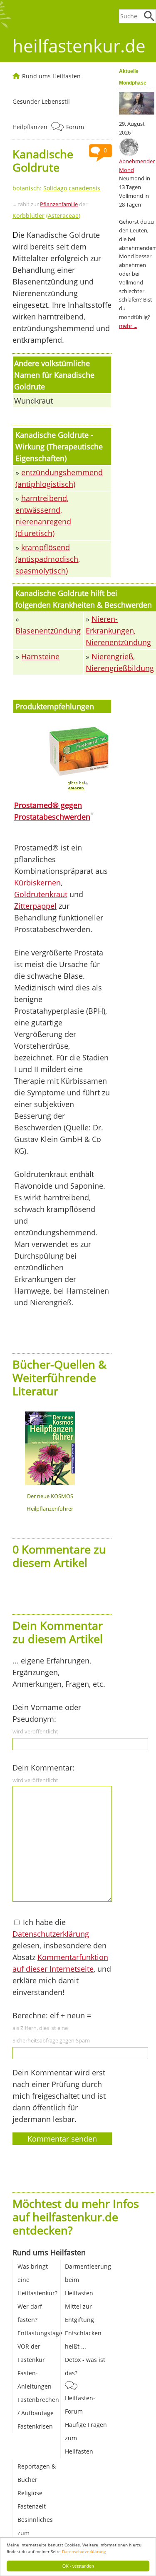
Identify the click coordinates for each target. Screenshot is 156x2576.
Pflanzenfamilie (59, 204)
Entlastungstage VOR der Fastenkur (40, 2346)
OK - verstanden (78, 2566)
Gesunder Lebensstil (41, 101)
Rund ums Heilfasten (51, 76)
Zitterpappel (35, 906)
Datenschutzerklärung (84, 2551)
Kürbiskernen (37, 883)
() (46, 216)
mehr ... (128, 326)
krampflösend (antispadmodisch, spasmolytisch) (48, 559)
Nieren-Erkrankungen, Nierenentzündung (118, 631)
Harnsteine (40, 656)
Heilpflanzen (30, 127)
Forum (75, 127)
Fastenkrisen (35, 2426)
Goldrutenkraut (41, 894)
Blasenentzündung (48, 631)
